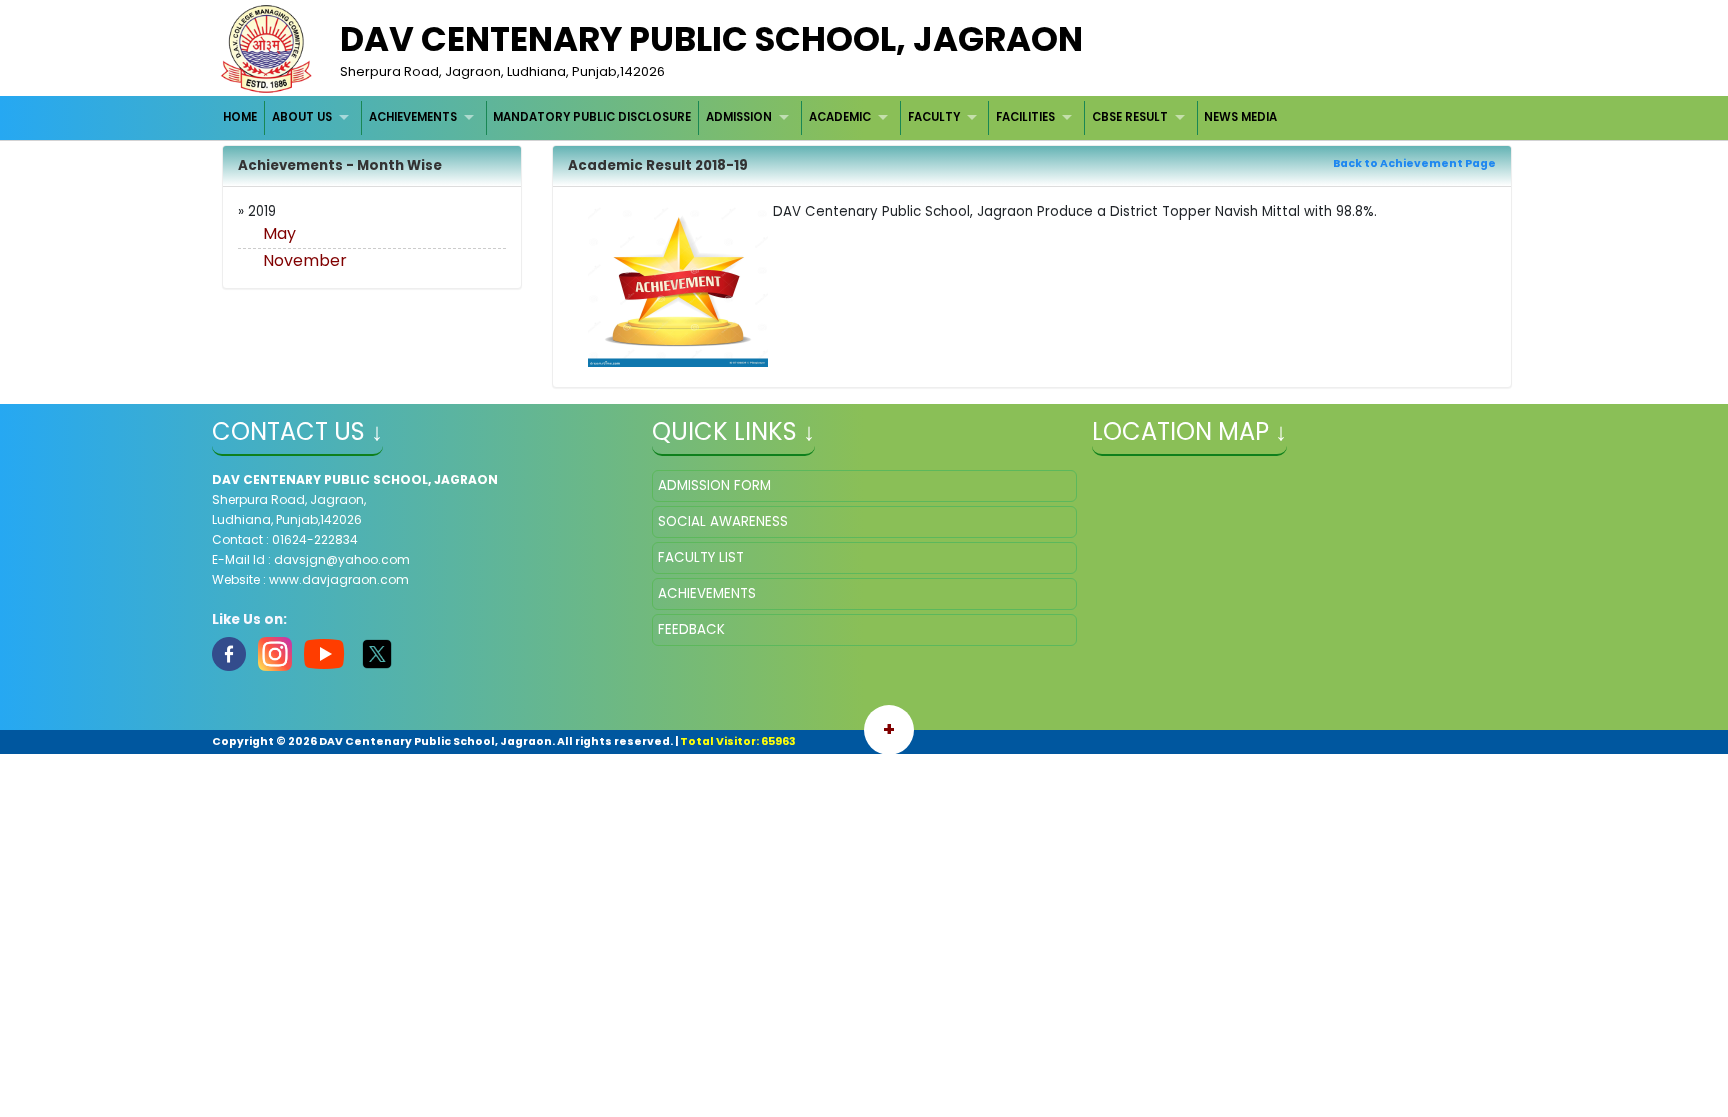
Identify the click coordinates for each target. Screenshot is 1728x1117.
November (305, 260)
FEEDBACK (691, 629)
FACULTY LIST (701, 557)
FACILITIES (1025, 117)
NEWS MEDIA (1240, 117)
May (279, 233)
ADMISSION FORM (714, 485)
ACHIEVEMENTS (413, 117)
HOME (240, 117)
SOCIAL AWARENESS (723, 521)
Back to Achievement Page (1414, 163)
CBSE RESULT (1130, 117)
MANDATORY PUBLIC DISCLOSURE (592, 117)
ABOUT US (302, 117)
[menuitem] (241, 117)
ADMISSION (739, 117)
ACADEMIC (840, 117)
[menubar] (751, 117)
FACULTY (934, 117)
